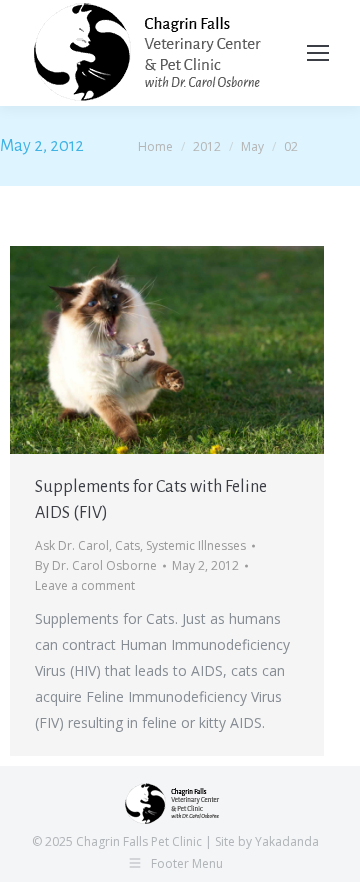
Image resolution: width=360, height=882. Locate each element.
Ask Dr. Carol (72, 545)
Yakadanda (287, 841)
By (96, 565)
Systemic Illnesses (196, 545)
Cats (127, 545)
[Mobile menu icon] (318, 53)
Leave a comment (85, 585)
